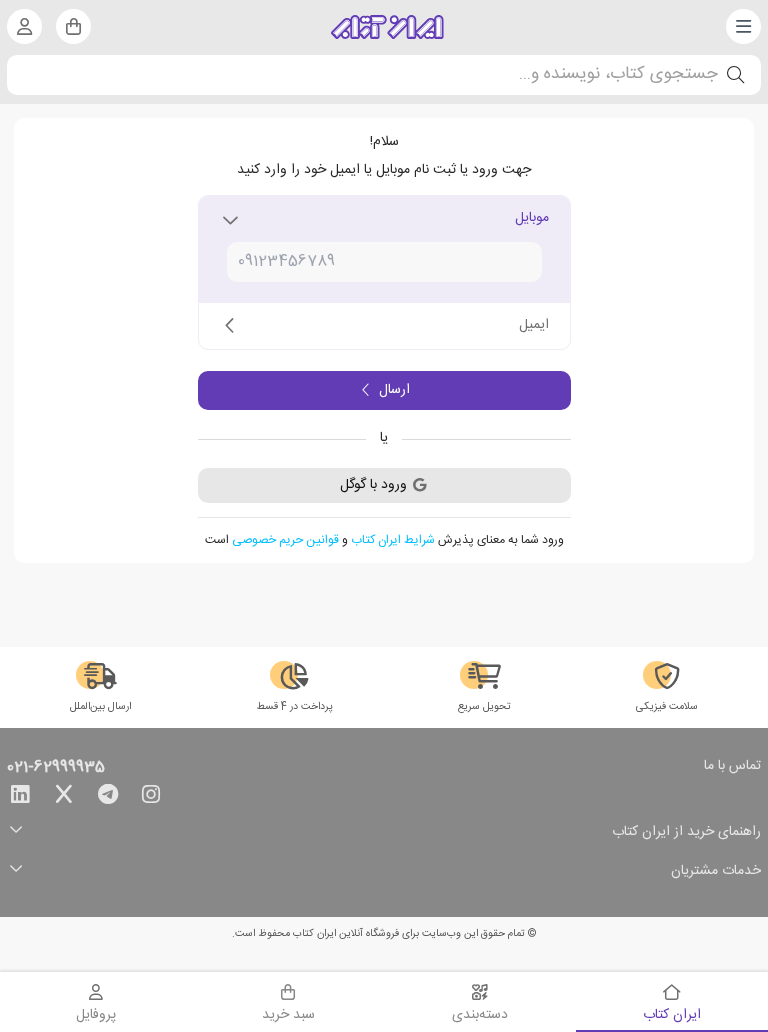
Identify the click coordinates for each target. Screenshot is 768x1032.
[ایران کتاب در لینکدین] (20, 798)
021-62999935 (56, 768)
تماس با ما (732, 767)
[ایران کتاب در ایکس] (64, 798)
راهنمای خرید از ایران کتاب (686, 832)
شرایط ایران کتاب (393, 540)
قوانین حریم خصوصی (285, 540)
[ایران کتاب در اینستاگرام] (151, 798)
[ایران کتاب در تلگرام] (108, 798)
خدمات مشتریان (716, 871)
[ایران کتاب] (387, 27)
